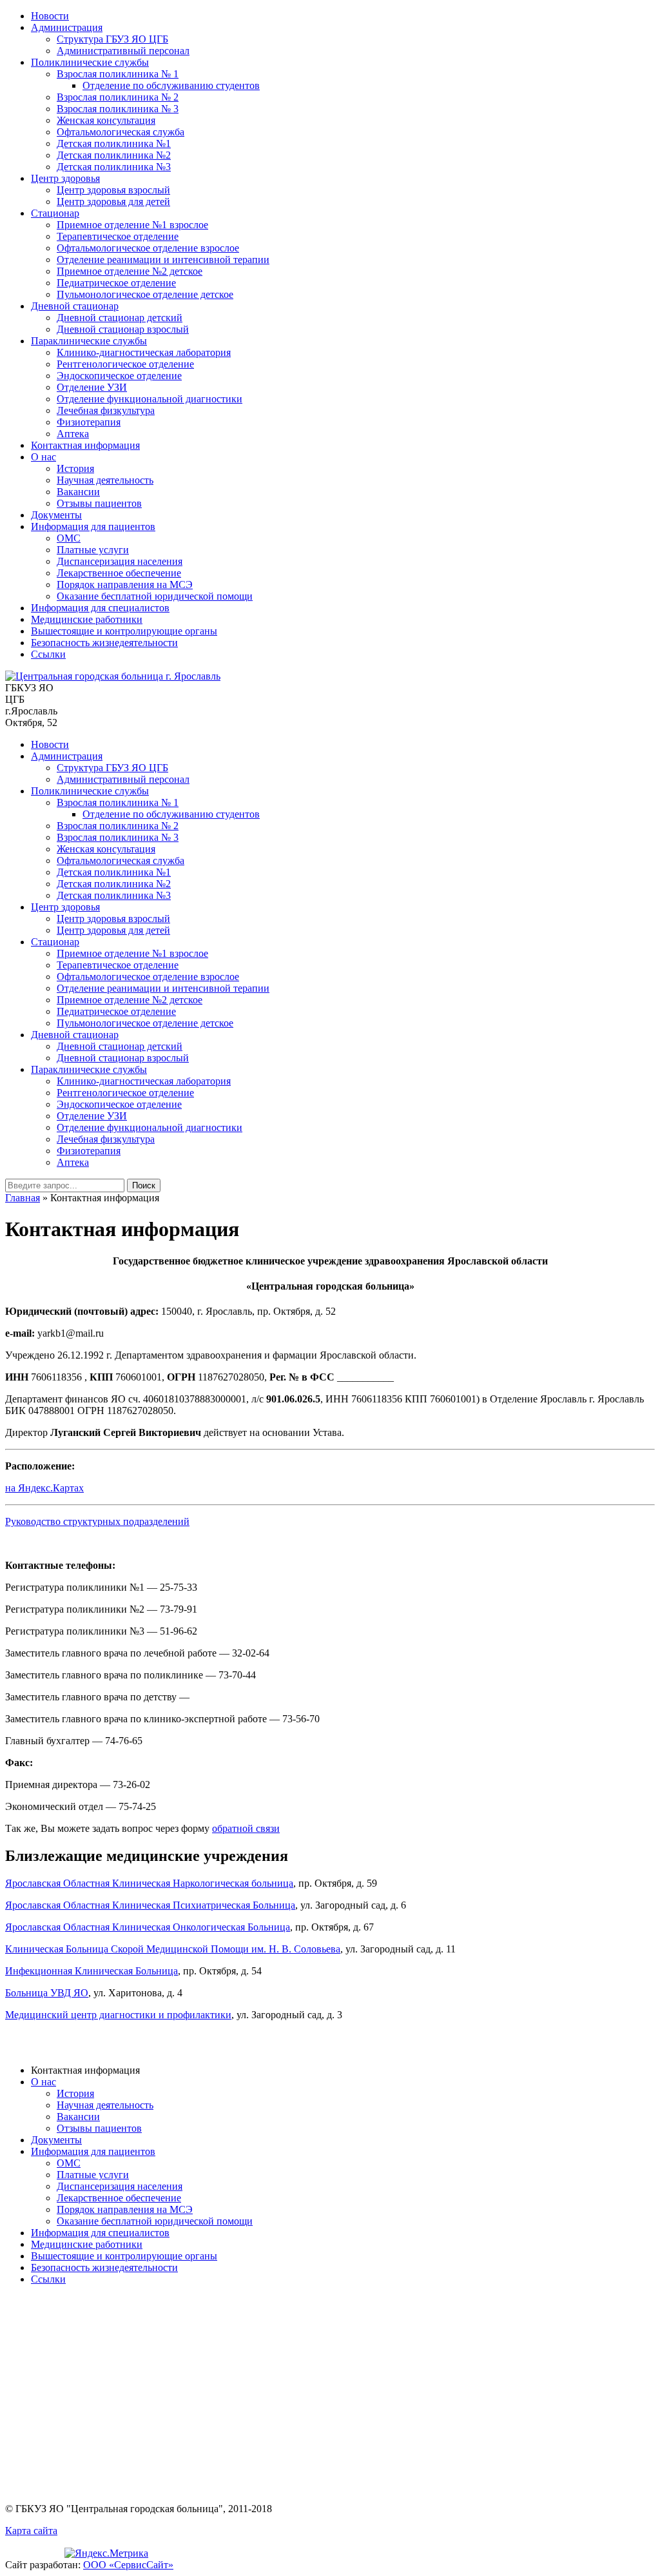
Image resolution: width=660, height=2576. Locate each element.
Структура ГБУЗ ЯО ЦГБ (112, 39)
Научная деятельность (105, 480)
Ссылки (48, 654)
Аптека (73, 434)
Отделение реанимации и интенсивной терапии (163, 260)
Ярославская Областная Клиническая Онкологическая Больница (148, 1927)
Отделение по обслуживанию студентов (171, 85)
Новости (50, 16)
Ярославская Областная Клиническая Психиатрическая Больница (150, 1905)
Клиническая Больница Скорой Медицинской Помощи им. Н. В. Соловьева (173, 1949)
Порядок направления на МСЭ (125, 585)
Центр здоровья (65, 178)
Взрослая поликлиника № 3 (118, 109)
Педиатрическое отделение (116, 283)
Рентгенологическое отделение (125, 364)
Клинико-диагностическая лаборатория (144, 352)
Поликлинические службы (90, 62)
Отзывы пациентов (99, 503)
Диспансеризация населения (120, 561)
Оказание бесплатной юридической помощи (155, 596)
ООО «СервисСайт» (128, 2565)
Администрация (67, 27)
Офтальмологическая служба (121, 132)
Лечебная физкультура (106, 410)
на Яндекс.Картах (44, 1488)
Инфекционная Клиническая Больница (92, 1971)
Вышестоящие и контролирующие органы (124, 631)
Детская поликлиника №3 (114, 167)
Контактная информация (85, 445)
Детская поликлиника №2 (114, 155)
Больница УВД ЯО (47, 1993)
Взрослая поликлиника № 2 (118, 97)
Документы (56, 515)
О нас (44, 457)
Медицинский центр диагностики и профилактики (118, 2015)
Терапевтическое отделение (118, 236)
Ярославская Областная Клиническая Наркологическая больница (149, 1883)
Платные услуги (93, 550)
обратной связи (246, 1828)
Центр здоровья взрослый (113, 190)
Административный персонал (123, 51)
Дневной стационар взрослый (123, 329)
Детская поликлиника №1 (114, 143)
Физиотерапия (89, 422)
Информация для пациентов (93, 526)
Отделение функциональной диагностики (150, 399)
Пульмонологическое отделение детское (145, 294)
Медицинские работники (87, 619)
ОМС (69, 538)
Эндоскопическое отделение (119, 376)
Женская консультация (106, 120)
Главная (23, 1198)
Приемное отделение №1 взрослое (132, 225)
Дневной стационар (75, 306)
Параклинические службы (89, 341)
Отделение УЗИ (92, 387)
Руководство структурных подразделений (97, 1521)
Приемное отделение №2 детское (130, 271)
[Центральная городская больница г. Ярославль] (113, 676)
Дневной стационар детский (120, 318)
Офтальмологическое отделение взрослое (148, 248)
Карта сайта (31, 2531)
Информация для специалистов (100, 608)
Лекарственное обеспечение (119, 573)
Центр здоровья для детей (113, 202)
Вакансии (78, 492)
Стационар (55, 213)
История (75, 468)
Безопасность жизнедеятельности (104, 643)
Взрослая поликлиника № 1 (118, 74)
